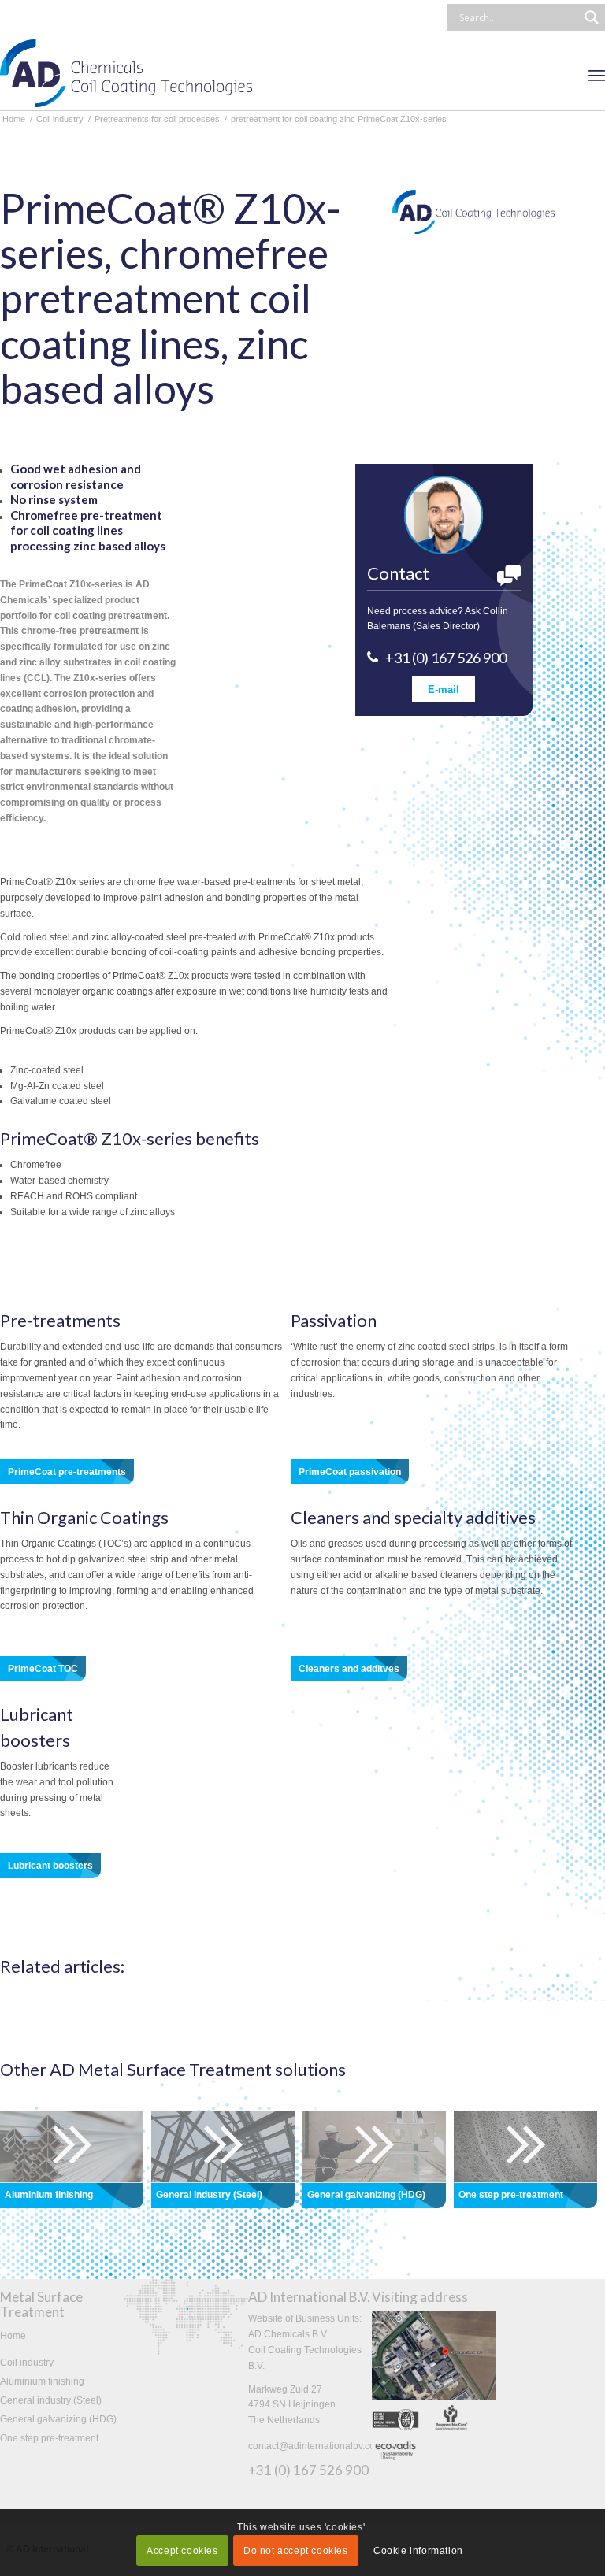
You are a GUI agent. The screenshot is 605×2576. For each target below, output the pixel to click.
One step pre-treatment (49, 2438)
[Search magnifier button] (592, 17)
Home (13, 2336)
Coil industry (27, 2363)
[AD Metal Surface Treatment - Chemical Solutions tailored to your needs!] (126, 75)
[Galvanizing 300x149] (374, 2147)
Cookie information (418, 2551)
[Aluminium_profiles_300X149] (72, 2147)
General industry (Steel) (51, 2400)
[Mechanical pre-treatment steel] (525, 2147)
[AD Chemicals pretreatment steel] (223, 2147)
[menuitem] (597, 75)
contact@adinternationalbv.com (315, 2446)
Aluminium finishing (42, 2381)
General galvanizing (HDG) (58, 2419)
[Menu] (597, 75)
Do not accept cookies (296, 2551)
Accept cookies (182, 2551)
